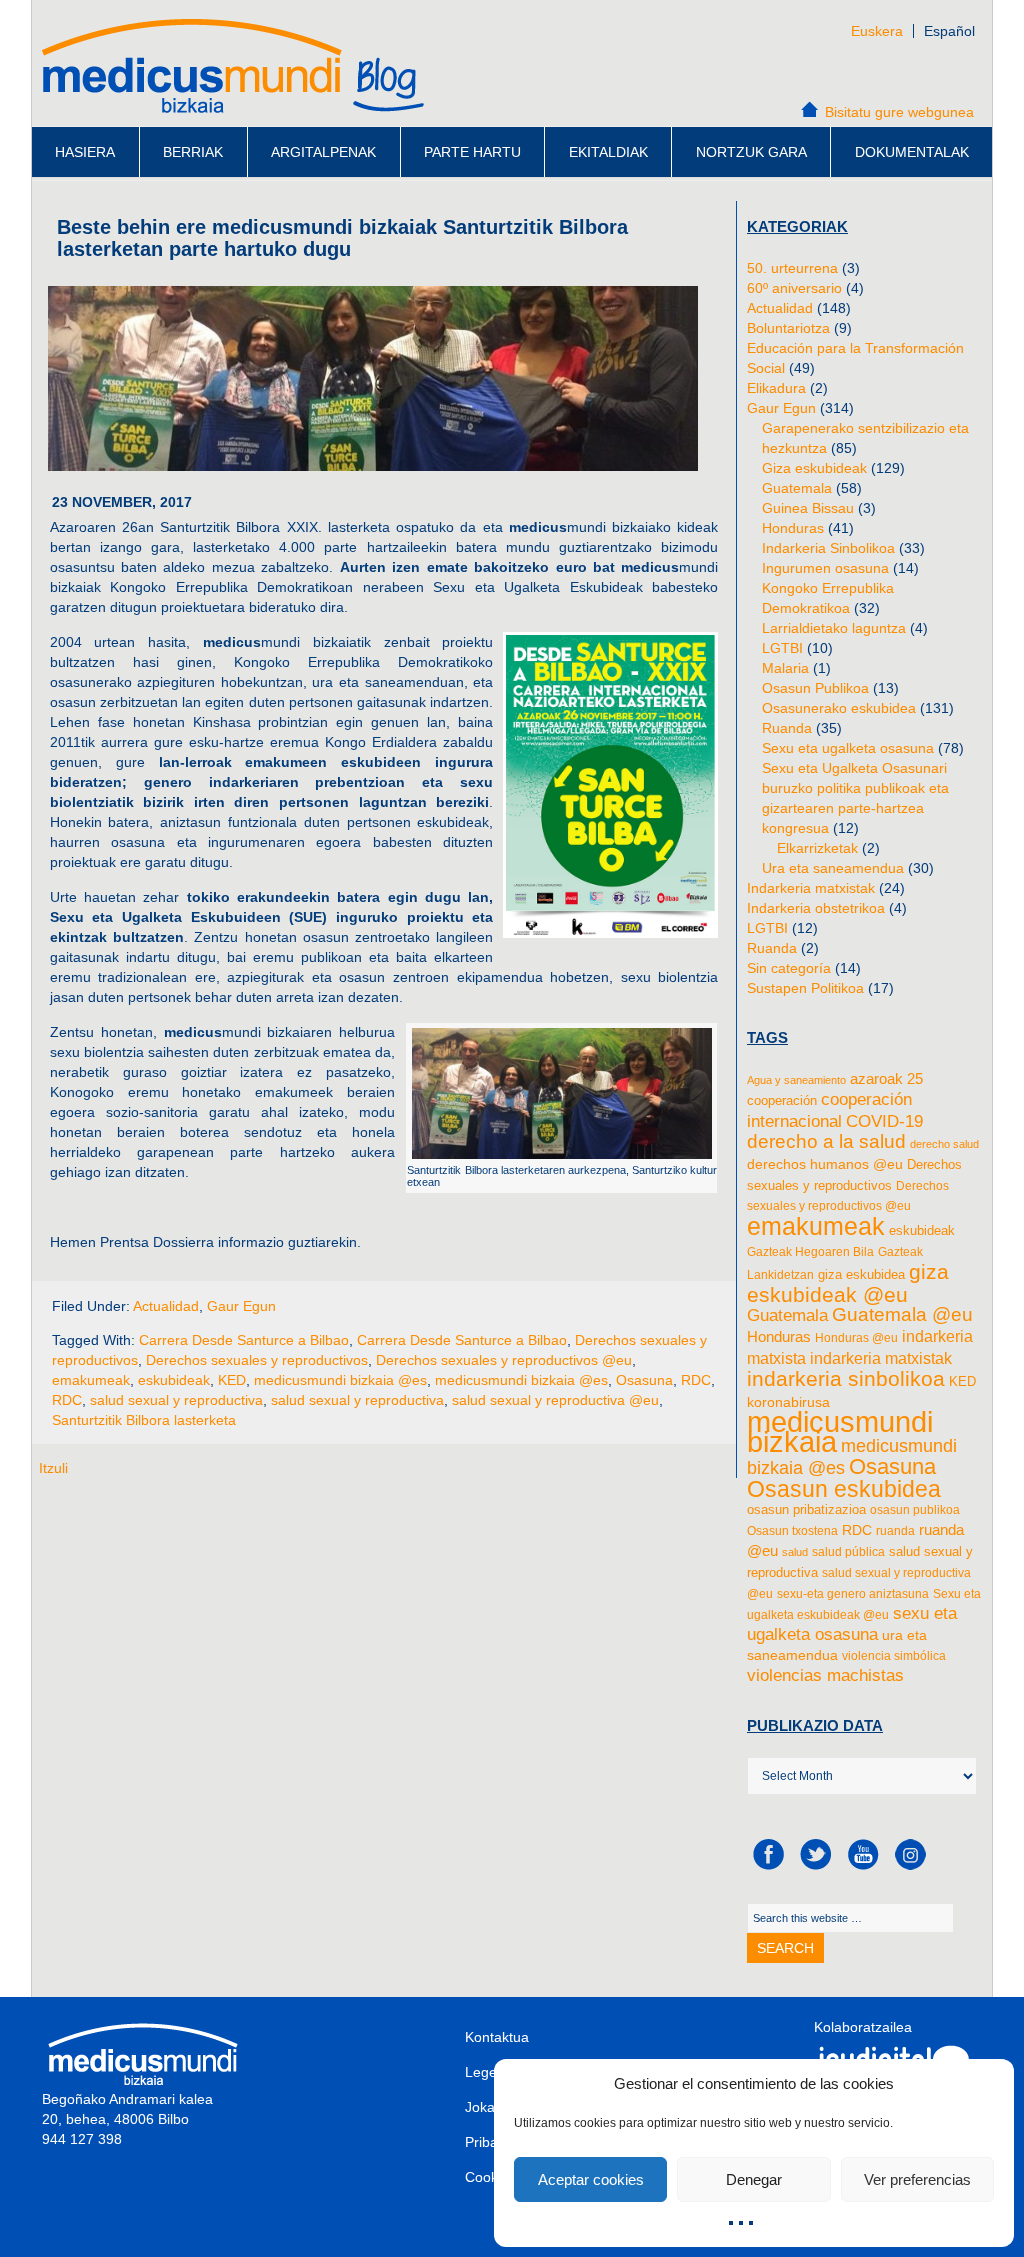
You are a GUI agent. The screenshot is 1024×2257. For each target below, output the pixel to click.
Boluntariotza (788, 328)
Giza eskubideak (814, 468)
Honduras (793, 528)
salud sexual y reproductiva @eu (555, 1400)
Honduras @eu (856, 1338)
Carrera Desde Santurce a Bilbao (244, 1340)
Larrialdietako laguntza (834, 628)
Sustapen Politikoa (805, 988)
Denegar (754, 2179)
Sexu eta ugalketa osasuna (848, 748)
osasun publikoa (915, 1510)
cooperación (782, 1100)
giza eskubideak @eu (848, 1283)
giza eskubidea (861, 1274)
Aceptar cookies (591, 2179)
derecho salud (944, 1144)
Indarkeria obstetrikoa (816, 908)
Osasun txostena (792, 1531)
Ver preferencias (917, 2179)
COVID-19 (884, 1121)
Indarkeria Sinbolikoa (828, 548)
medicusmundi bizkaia (840, 1431)
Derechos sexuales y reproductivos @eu (504, 1360)
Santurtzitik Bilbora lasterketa (144, 1420)
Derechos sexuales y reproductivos (257, 1360)
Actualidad (166, 1306)
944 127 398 (82, 2139)
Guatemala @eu (902, 1314)
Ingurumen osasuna (825, 568)
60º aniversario (794, 288)
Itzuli (53, 1468)
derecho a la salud (826, 1141)
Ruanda (787, 728)
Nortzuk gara (751, 152)
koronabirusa (788, 1402)
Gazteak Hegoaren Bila (810, 1252)
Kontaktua (497, 2037)
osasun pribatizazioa (806, 1509)
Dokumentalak (912, 152)
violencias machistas (825, 1675)
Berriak (193, 152)
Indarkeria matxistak (811, 888)
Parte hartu (472, 152)
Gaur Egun (241, 1306)
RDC (696, 1380)
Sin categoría (789, 968)
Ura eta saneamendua (833, 868)
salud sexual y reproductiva (176, 1400)
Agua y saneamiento (796, 1080)
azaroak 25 (886, 1078)
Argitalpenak (323, 152)
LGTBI (782, 648)
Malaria (785, 668)
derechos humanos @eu (825, 1164)
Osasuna (644, 1380)
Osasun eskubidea (844, 1489)
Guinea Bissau (808, 508)
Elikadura (776, 388)
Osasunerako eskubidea (839, 708)
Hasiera (85, 152)
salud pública (848, 1552)
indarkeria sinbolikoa (846, 1379)
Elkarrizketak (817, 848)
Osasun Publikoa (815, 688)
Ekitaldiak (608, 152)
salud (795, 1552)
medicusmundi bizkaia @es (340, 1380)
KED (232, 1380)
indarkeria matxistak (881, 1358)
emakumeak (91, 1380)
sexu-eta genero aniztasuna (853, 1594)
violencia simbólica (894, 1656)
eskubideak (174, 1380)
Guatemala (797, 488)
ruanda (895, 1531)
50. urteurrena (792, 268)
